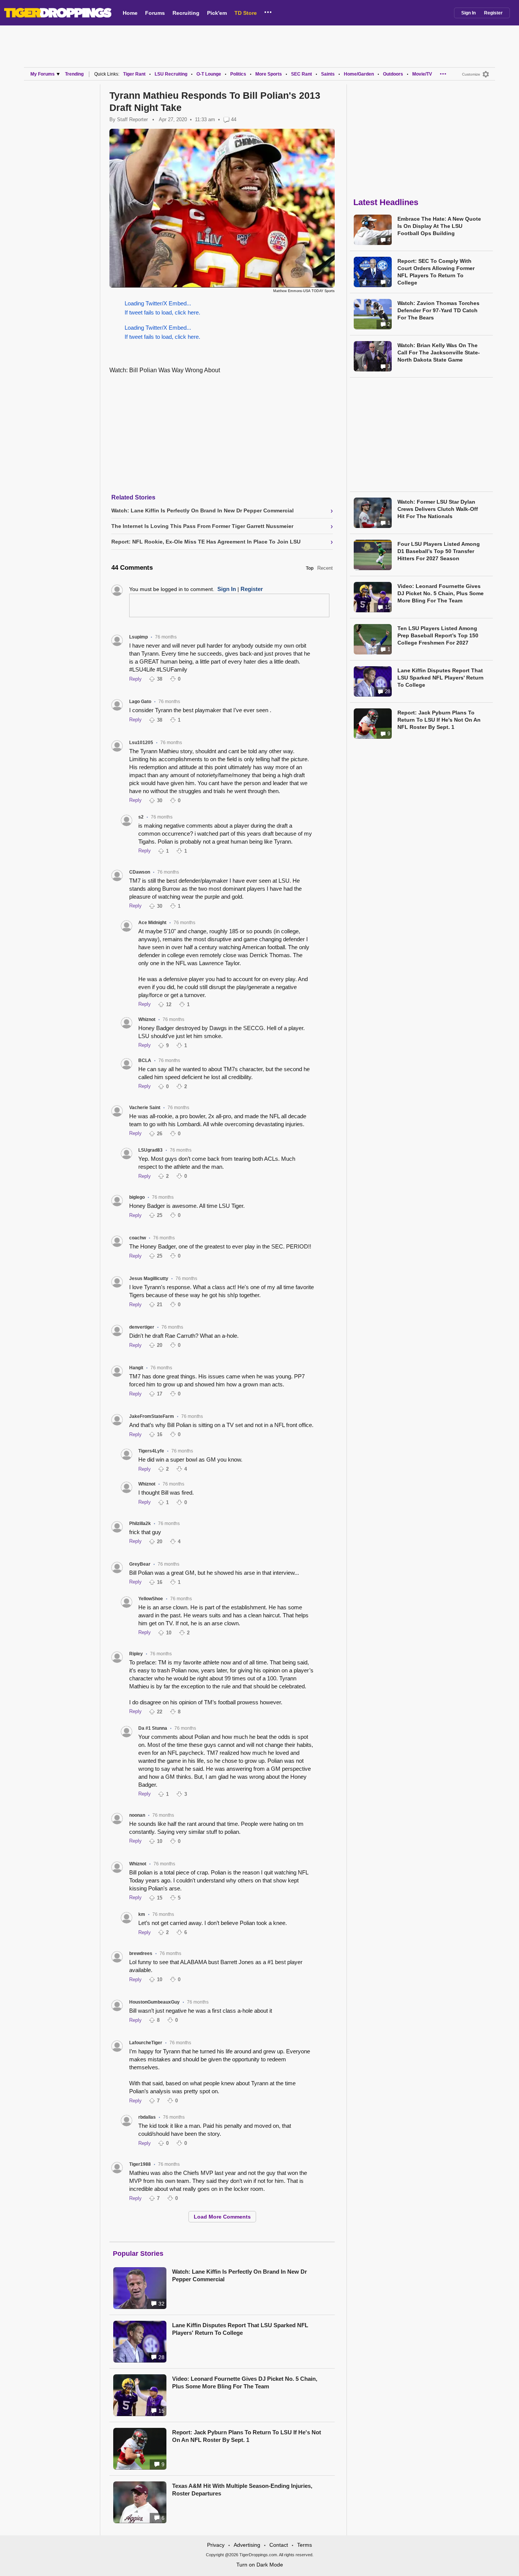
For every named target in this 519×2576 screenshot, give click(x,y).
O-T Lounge (209, 74)
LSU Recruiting (171, 74)
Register (493, 13)
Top (310, 568)
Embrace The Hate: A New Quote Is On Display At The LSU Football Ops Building (439, 226)
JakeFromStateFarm (152, 1416)
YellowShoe (151, 1599)
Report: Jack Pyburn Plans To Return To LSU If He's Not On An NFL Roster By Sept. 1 (247, 2436)
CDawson (140, 872)
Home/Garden (359, 74)
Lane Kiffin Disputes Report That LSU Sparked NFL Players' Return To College (240, 2329)
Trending (74, 74)
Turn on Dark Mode (260, 2565)
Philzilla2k (140, 1523)
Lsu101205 (141, 743)
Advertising (247, 2545)
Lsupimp (138, 637)
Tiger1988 (140, 2164)
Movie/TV (422, 74)
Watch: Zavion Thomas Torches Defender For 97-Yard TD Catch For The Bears (438, 310)
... (268, 11)
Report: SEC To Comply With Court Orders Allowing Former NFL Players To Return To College (436, 272)
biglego (137, 1197)
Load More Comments (222, 2217)
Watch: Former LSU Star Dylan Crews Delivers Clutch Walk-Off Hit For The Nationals (438, 509)
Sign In (468, 13)
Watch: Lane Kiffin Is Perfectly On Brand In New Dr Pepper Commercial (240, 2275)
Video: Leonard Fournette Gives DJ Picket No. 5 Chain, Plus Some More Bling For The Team (245, 2382)
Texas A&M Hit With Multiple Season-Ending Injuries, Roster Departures (242, 2490)
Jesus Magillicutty (149, 1279)
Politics (238, 74)
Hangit (136, 1368)
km (142, 1914)
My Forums (43, 74)
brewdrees (141, 1953)
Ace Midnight (152, 923)
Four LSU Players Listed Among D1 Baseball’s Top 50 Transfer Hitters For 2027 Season (439, 551)
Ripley (136, 1654)
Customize (471, 74)
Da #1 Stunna (153, 1728)
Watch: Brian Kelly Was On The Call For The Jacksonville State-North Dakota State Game (439, 352)
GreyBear (140, 1564)
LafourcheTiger (146, 2043)
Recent (325, 568)
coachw (138, 1238)
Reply (135, 679)
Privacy (216, 2545)
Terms (305, 2545)
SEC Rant (301, 74)
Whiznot (147, 1019)
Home (130, 13)
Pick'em (217, 13)
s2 (141, 817)
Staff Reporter (132, 119)
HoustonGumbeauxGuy (154, 2002)
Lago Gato (140, 702)
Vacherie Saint (145, 1108)
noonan (137, 1815)
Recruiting (186, 13)
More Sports (269, 74)
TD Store (246, 13)
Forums (155, 13)
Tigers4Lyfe (151, 1451)
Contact (279, 2545)
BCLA (145, 1060)
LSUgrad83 (150, 1150)
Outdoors (393, 74)
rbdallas (147, 2117)
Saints (328, 74)
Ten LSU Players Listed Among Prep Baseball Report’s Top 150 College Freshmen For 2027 (438, 635)
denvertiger (142, 1327)
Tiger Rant (134, 74)
